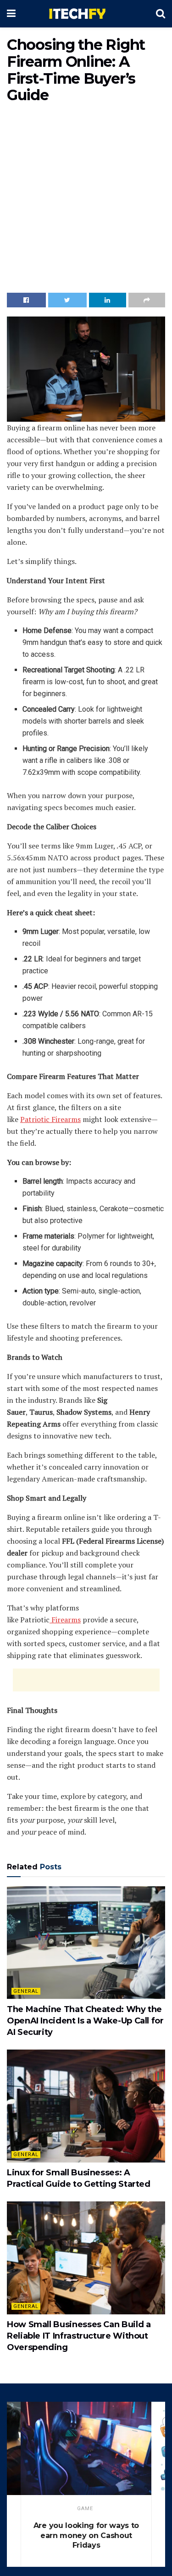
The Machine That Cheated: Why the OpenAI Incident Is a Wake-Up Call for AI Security (85, 2021)
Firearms (65, 1620)
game (85, 2509)
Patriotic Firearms (50, 1119)
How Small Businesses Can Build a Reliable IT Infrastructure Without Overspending (79, 2336)
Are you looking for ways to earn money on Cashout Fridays (86, 2535)
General (26, 1991)
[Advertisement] (86, 200)
